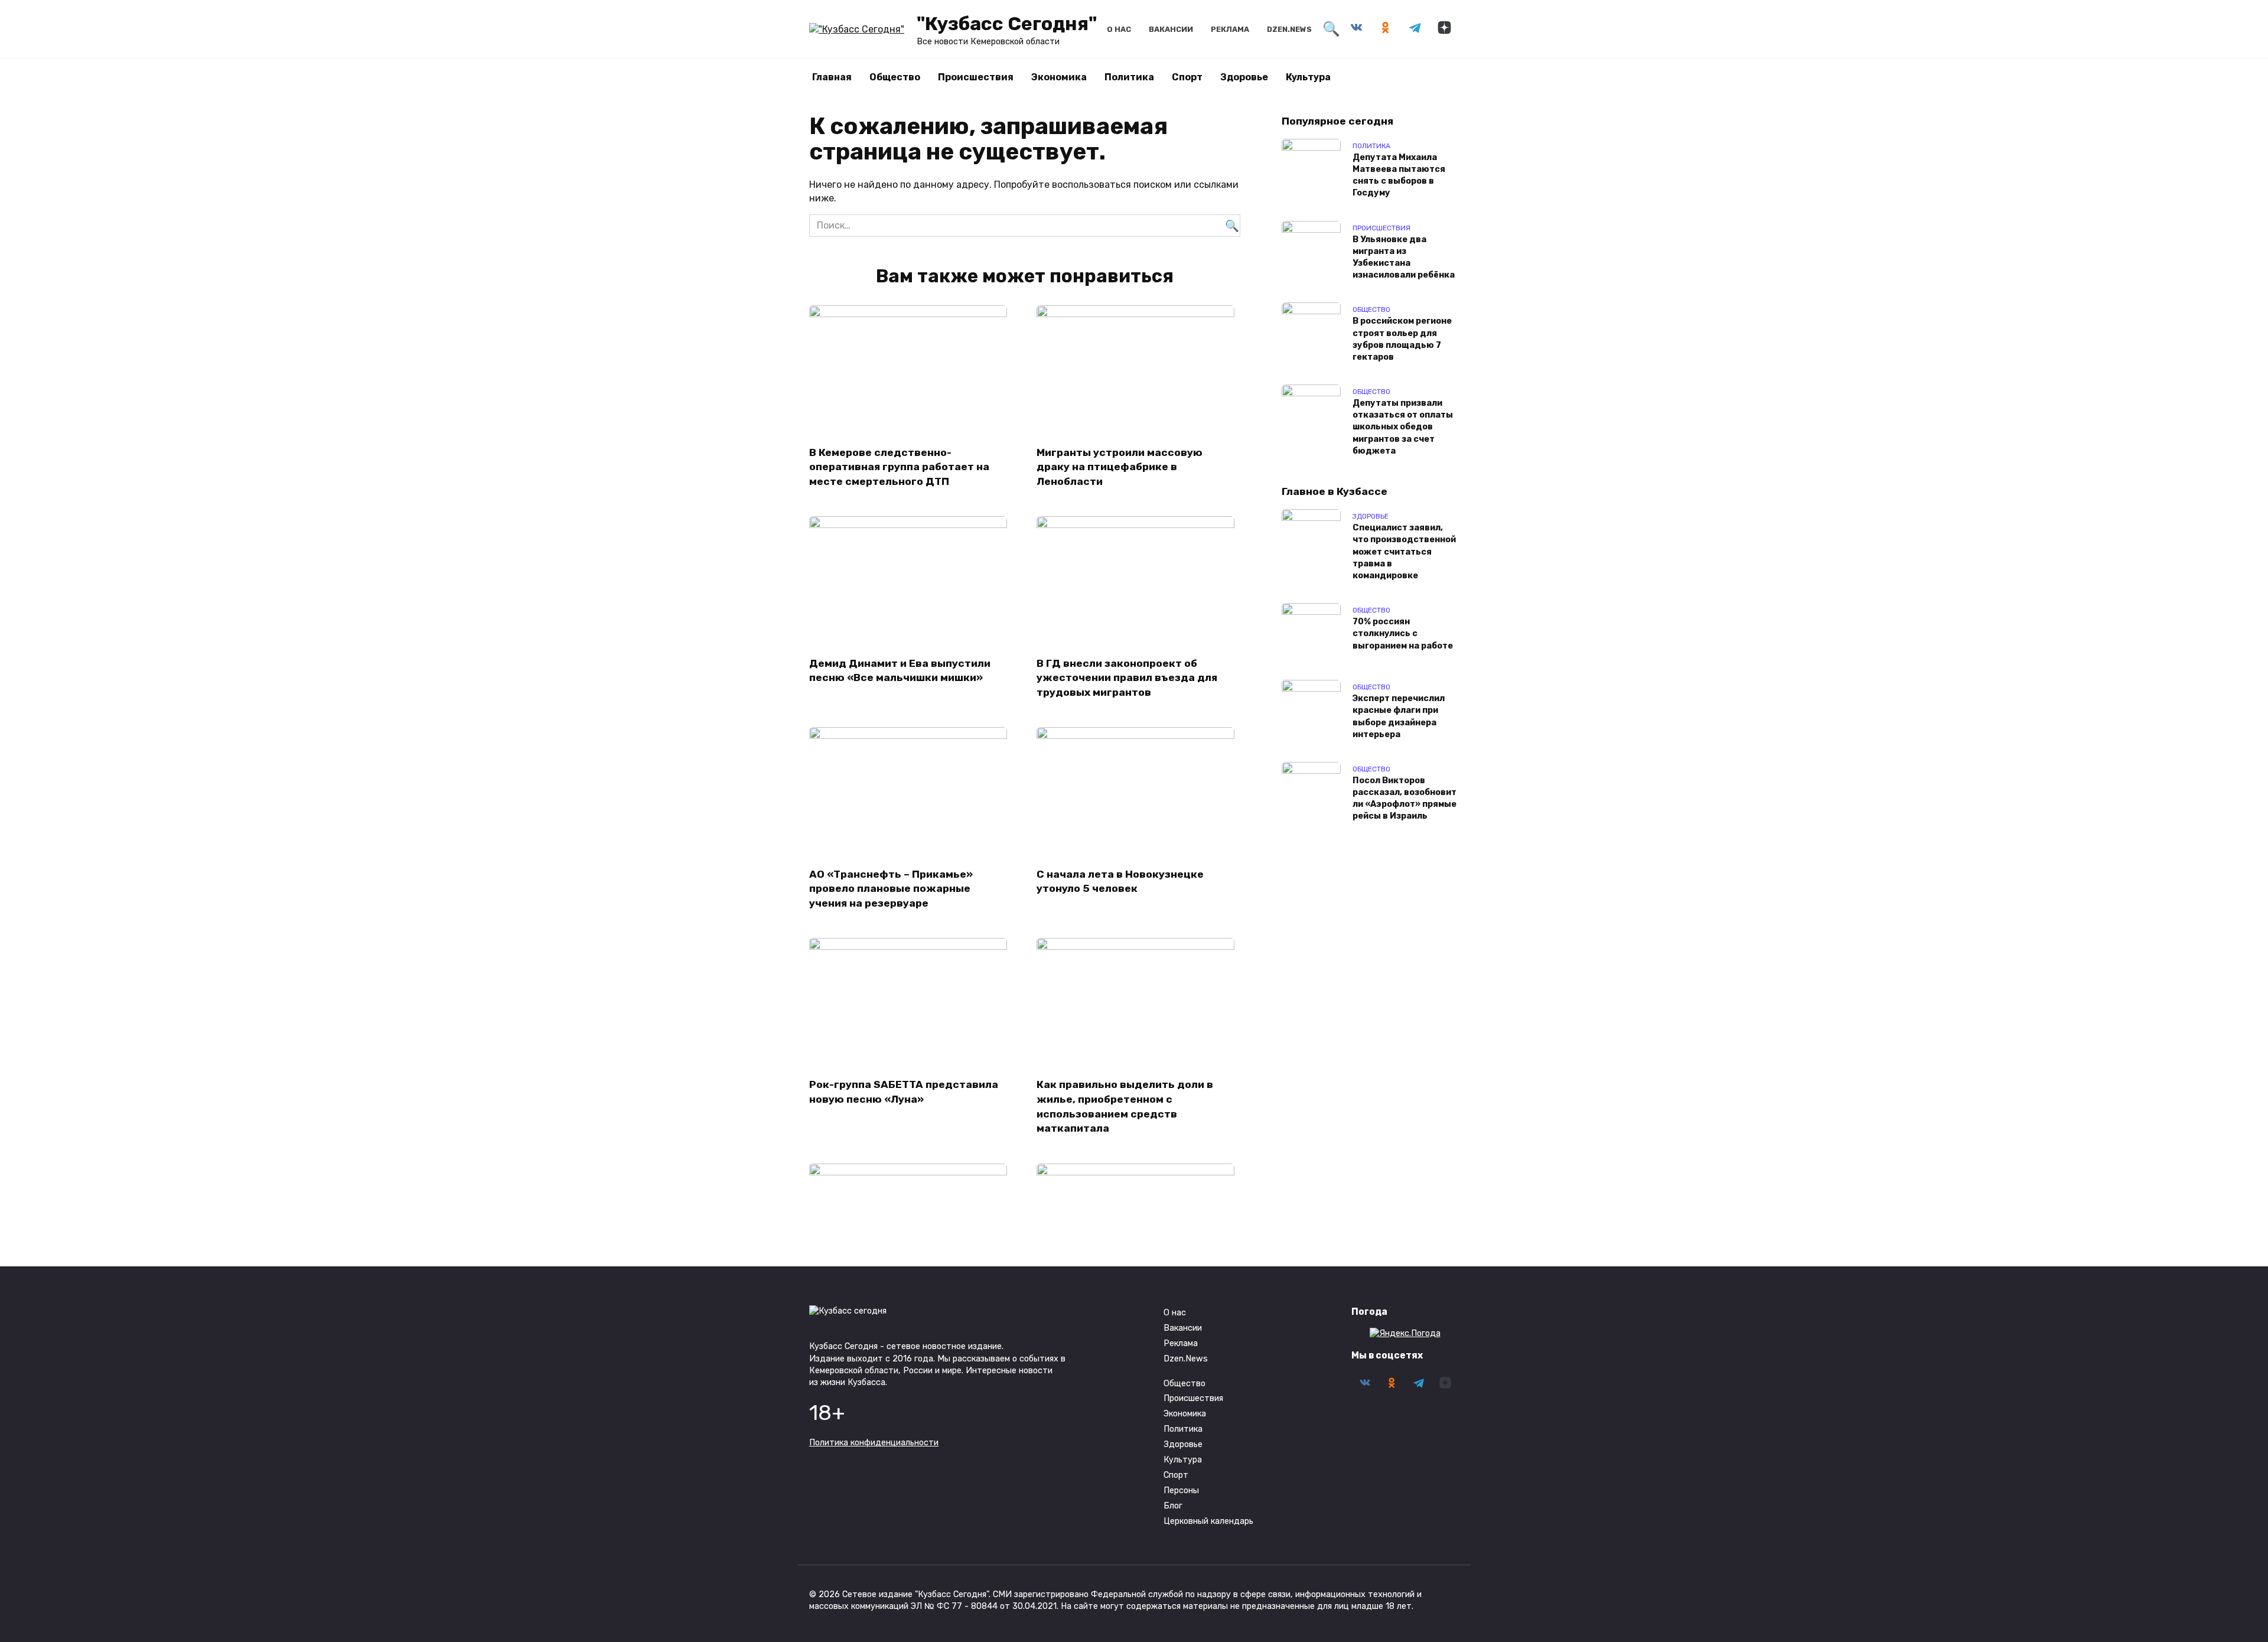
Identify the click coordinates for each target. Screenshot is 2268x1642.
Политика (1129, 77)
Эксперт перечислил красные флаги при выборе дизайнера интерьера (1399, 717)
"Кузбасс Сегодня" (1007, 24)
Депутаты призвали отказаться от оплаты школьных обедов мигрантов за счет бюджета (1403, 428)
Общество (895, 77)
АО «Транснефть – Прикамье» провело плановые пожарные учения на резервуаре (891, 888)
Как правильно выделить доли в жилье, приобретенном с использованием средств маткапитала (1125, 1106)
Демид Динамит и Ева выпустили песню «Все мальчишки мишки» (900, 670)
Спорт (1187, 77)
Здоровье (1244, 77)
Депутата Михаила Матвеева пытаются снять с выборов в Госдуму (1399, 175)
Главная (832, 77)
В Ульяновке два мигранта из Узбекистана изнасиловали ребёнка (1404, 257)
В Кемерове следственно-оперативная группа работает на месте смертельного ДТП (899, 466)
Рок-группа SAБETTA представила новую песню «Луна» (904, 1092)
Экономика (1059, 77)
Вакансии (1171, 29)
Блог (1173, 1506)
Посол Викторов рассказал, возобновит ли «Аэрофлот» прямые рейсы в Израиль (1405, 798)
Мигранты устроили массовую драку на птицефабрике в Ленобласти (1120, 466)
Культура (1308, 77)
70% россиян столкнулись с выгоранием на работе (1403, 634)
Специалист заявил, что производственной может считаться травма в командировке (1404, 552)
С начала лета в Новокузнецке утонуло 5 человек (1120, 881)
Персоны (1181, 1490)
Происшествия (976, 77)
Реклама (1230, 29)
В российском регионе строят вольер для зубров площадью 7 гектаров (1402, 339)
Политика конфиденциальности (874, 1443)
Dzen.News (1289, 29)
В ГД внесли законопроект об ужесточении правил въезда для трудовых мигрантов (1127, 677)
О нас (1119, 29)
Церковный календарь (1208, 1521)
